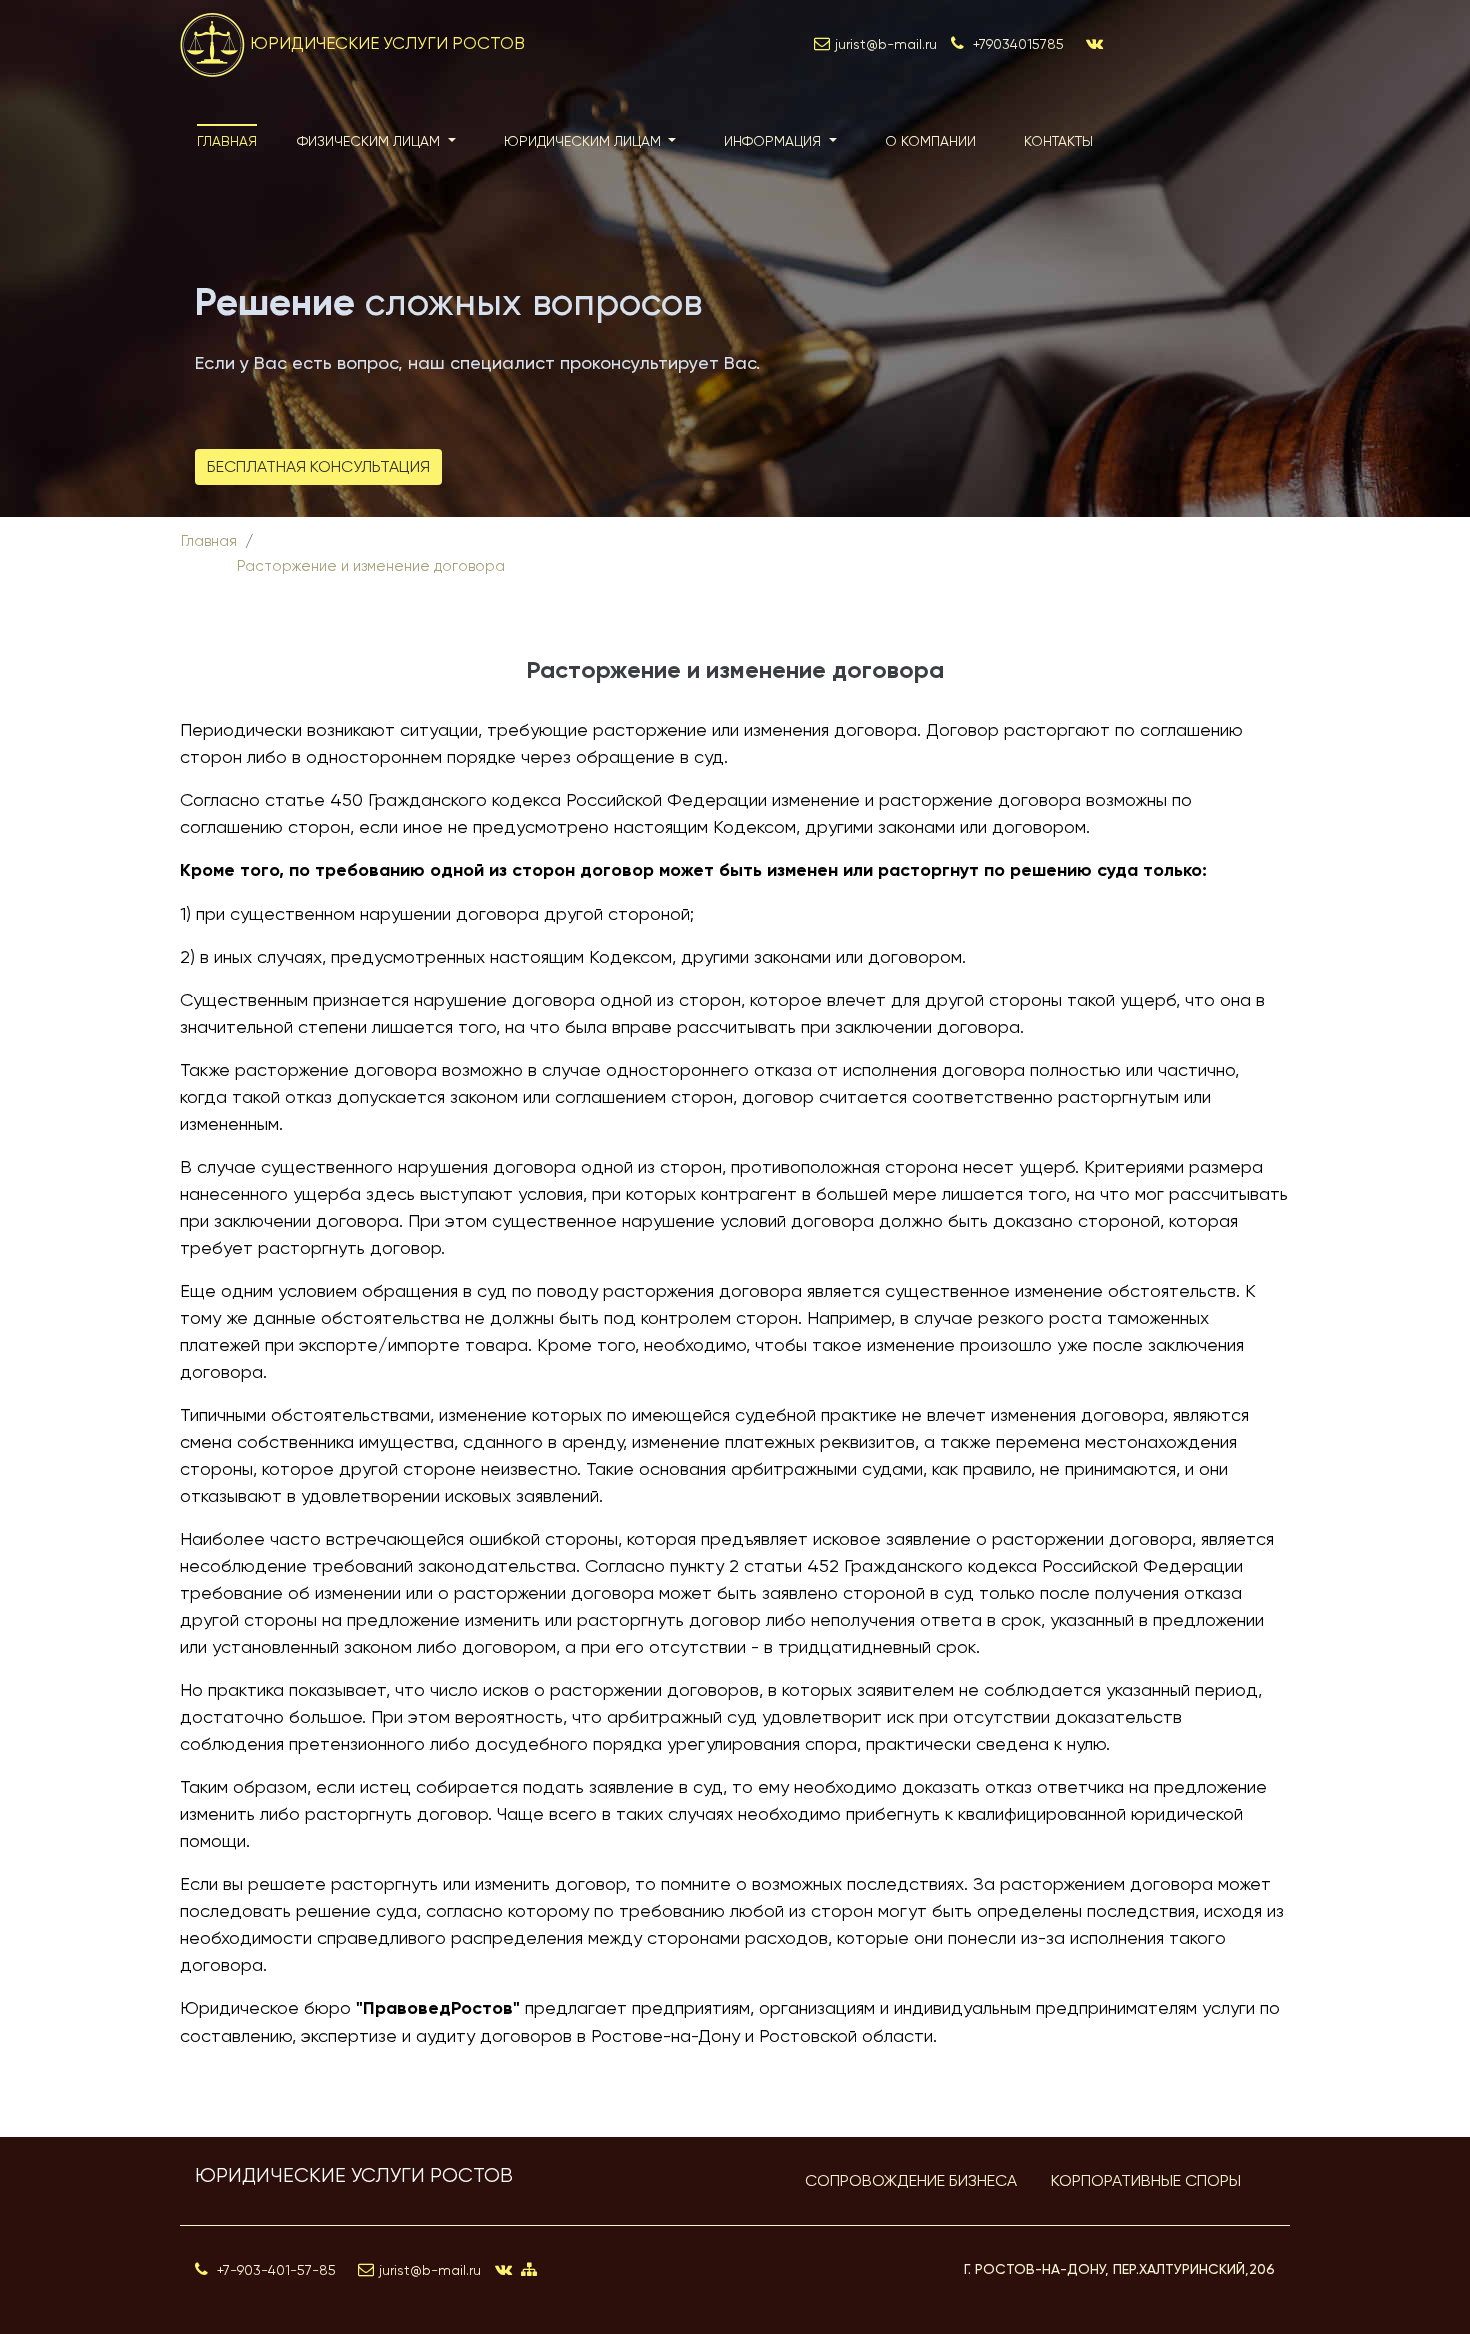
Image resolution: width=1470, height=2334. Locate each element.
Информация (774, 141)
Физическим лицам (370, 141)
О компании (930, 141)
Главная (227, 141)
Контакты (1058, 141)
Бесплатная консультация (318, 466)
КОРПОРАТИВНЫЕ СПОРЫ (1146, 2180)
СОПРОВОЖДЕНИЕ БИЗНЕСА (911, 2180)
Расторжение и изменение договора (371, 566)
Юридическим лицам (584, 141)
